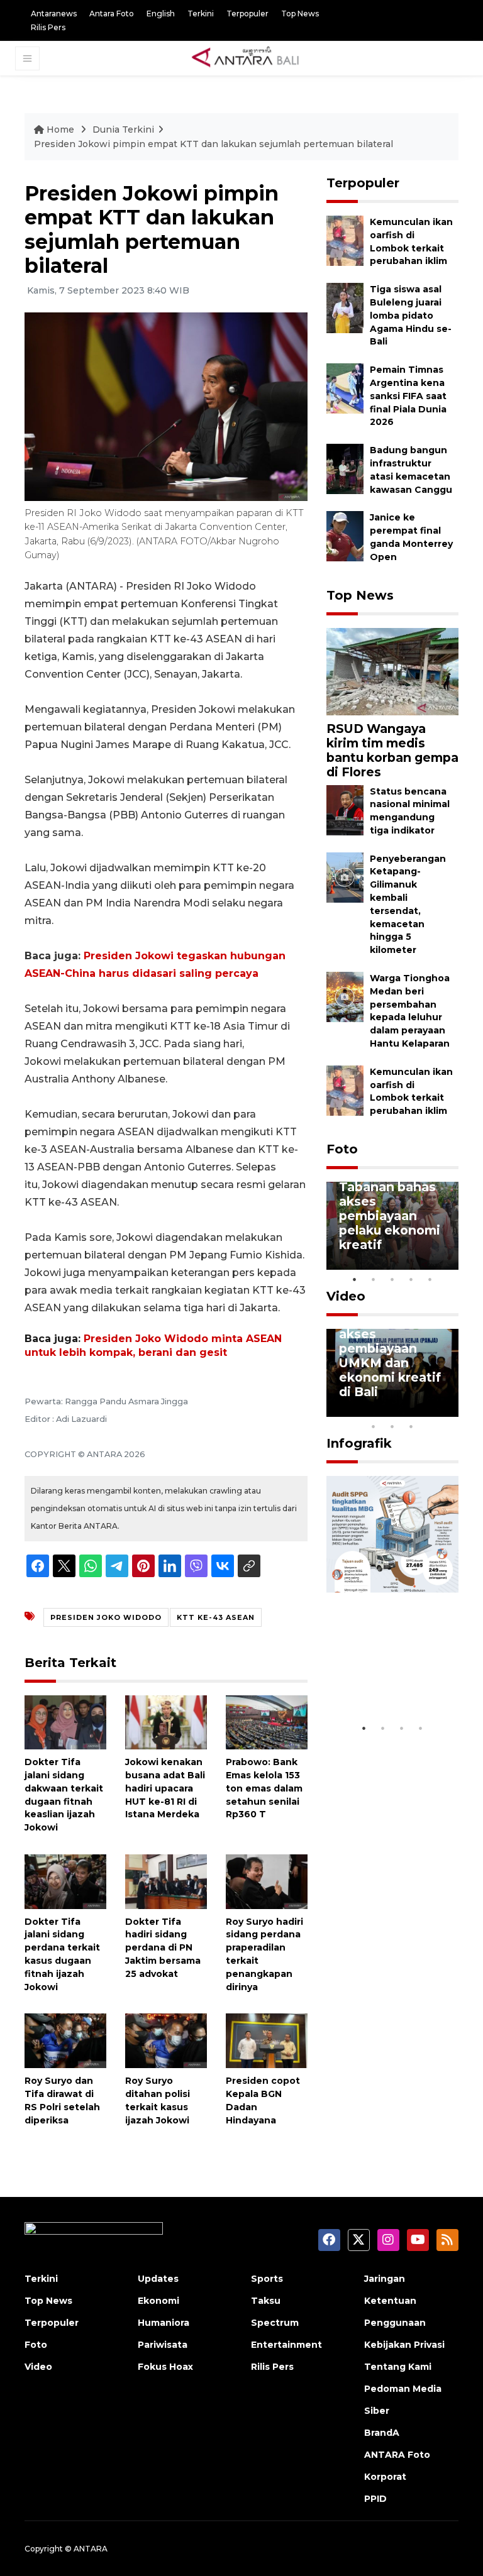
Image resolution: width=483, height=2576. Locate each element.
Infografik (359, 1443)
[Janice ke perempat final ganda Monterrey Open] (345, 536)
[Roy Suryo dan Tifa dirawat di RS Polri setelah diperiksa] (65, 2040)
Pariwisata (163, 2345)
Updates (158, 2279)
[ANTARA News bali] (253, 58)
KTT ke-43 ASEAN (216, 1617)
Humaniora (164, 2323)
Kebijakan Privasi (404, 2345)
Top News (300, 14)
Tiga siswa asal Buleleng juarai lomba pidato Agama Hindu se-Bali (411, 315)
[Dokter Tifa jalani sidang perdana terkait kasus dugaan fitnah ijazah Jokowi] (65, 1881)
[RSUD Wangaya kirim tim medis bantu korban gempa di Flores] (392, 671)
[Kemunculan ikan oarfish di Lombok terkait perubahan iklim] (345, 240)
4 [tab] (411, 1279)
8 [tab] (374, 1426)
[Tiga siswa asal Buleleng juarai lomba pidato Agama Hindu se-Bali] (345, 307)
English (161, 14)
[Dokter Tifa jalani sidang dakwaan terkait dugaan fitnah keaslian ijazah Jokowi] (65, 1721)
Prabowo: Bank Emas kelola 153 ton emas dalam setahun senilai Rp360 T (264, 1788)
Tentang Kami (398, 2367)
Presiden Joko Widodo (106, 1617)
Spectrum (275, 2323)
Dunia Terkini (123, 129)
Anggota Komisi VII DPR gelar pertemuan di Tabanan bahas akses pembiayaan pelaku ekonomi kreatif (390, 1194)
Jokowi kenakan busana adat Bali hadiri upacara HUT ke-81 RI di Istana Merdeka (165, 1788)
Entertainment (286, 2345)
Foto (342, 1149)
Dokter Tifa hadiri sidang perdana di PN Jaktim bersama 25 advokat (163, 1948)
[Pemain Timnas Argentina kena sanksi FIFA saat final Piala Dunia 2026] (345, 388)
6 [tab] (430, 1410)
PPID (375, 2499)
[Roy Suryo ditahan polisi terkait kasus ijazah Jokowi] (166, 2040)
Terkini (201, 14)
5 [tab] (430, 1279)
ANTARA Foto (397, 2455)
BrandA (382, 2433)
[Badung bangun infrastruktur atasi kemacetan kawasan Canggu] (345, 468)
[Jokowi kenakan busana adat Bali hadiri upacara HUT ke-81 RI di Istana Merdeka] (166, 1721)
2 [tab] (374, 1279)
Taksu (266, 2301)
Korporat (385, 2477)
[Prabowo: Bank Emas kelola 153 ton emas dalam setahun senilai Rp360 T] (267, 1721)
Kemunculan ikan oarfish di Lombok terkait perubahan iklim (411, 1091)
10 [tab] (411, 1426)
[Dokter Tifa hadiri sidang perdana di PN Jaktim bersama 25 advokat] (166, 1881)
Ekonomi (158, 2301)
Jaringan (385, 2279)
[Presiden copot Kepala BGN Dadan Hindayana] (267, 2040)
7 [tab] (449, 1410)
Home (60, 129)
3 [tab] (392, 1279)
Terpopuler (247, 14)
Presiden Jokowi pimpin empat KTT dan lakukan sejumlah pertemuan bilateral (214, 144)
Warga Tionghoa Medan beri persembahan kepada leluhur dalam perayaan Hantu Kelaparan (410, 1011)
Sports (267, 2279)
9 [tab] (392, 1426)
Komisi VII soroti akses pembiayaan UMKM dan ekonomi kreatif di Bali (392, 1356)
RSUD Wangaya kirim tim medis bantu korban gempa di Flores (392, 750)
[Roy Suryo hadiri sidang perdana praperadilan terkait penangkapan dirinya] (267, 1881)
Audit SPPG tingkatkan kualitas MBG (381, 1678)
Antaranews (54, 14)
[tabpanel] (392, 1226)
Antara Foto (112, 14)
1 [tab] (355, 1279)
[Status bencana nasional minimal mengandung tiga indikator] (345, 809)
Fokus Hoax (165, 2367)
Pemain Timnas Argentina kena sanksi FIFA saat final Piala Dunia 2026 (408, 396)
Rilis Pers (48, 27)
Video (346, 1296)
